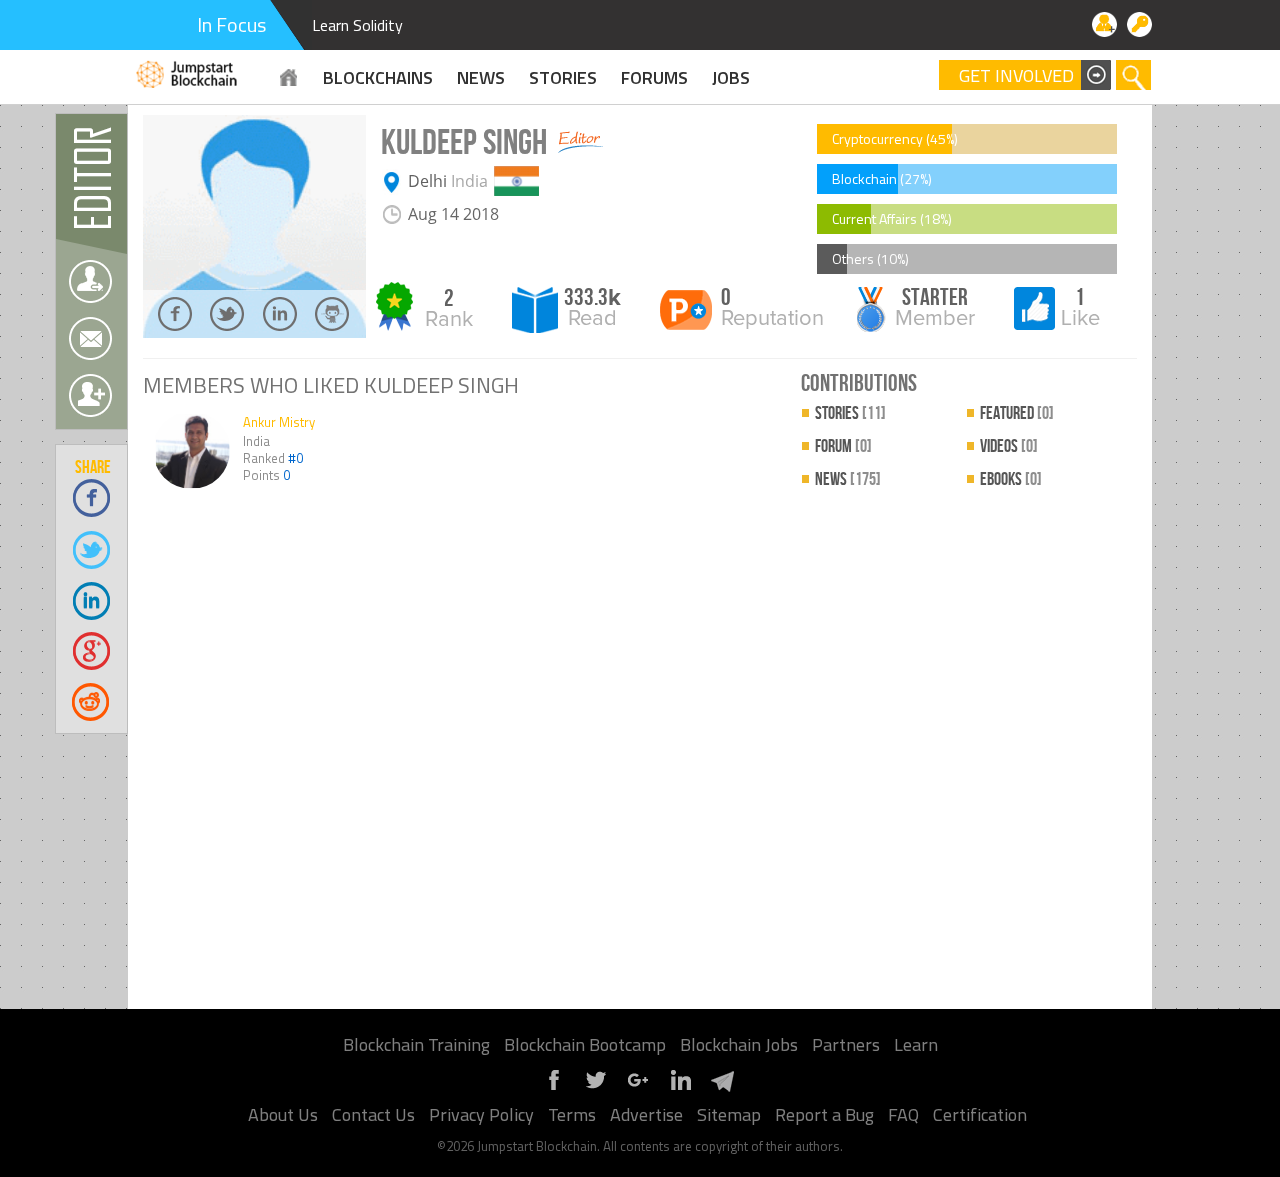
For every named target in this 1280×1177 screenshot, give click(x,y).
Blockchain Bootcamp (585, 1044)
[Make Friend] (90, 395)
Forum (843, 446)
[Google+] (638, 1087)
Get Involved (1016, 76)
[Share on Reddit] (92, 701)
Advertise (646, 1114)
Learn (916, 1044)
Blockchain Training (416, 1044)
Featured (1017, 413)
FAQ (903, 1114)
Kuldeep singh (464, 143)
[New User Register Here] (1104, 24)
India (469, 181)
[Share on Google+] (92, 650)
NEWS (481, 77)
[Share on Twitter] (92, 548)
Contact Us (373, 1114)
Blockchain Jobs (739, 1044)
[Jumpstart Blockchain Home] (289, 77)
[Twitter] (596, 1087)
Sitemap (729, 1114)
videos (1009, 446)
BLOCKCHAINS (378, 77)
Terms (572, 1114)
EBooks (1011, 479)
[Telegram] (722, 1087)
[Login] (1139, 24)
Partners (846, 1044)
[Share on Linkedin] (92, 599)
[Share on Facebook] (92, 497)
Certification (980, 1114)
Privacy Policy (481, 1114)
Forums (654, 77)
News (848, 479)
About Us (283, 1114)
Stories (563, 77)
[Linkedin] (680, 1087)
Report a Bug (824, 1114)
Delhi (427, 181)
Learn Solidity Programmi (397, 25)
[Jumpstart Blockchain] (187, 71)
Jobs (731, 77)
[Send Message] (90, 338)
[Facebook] (554, 1087)
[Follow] (90, 281)
